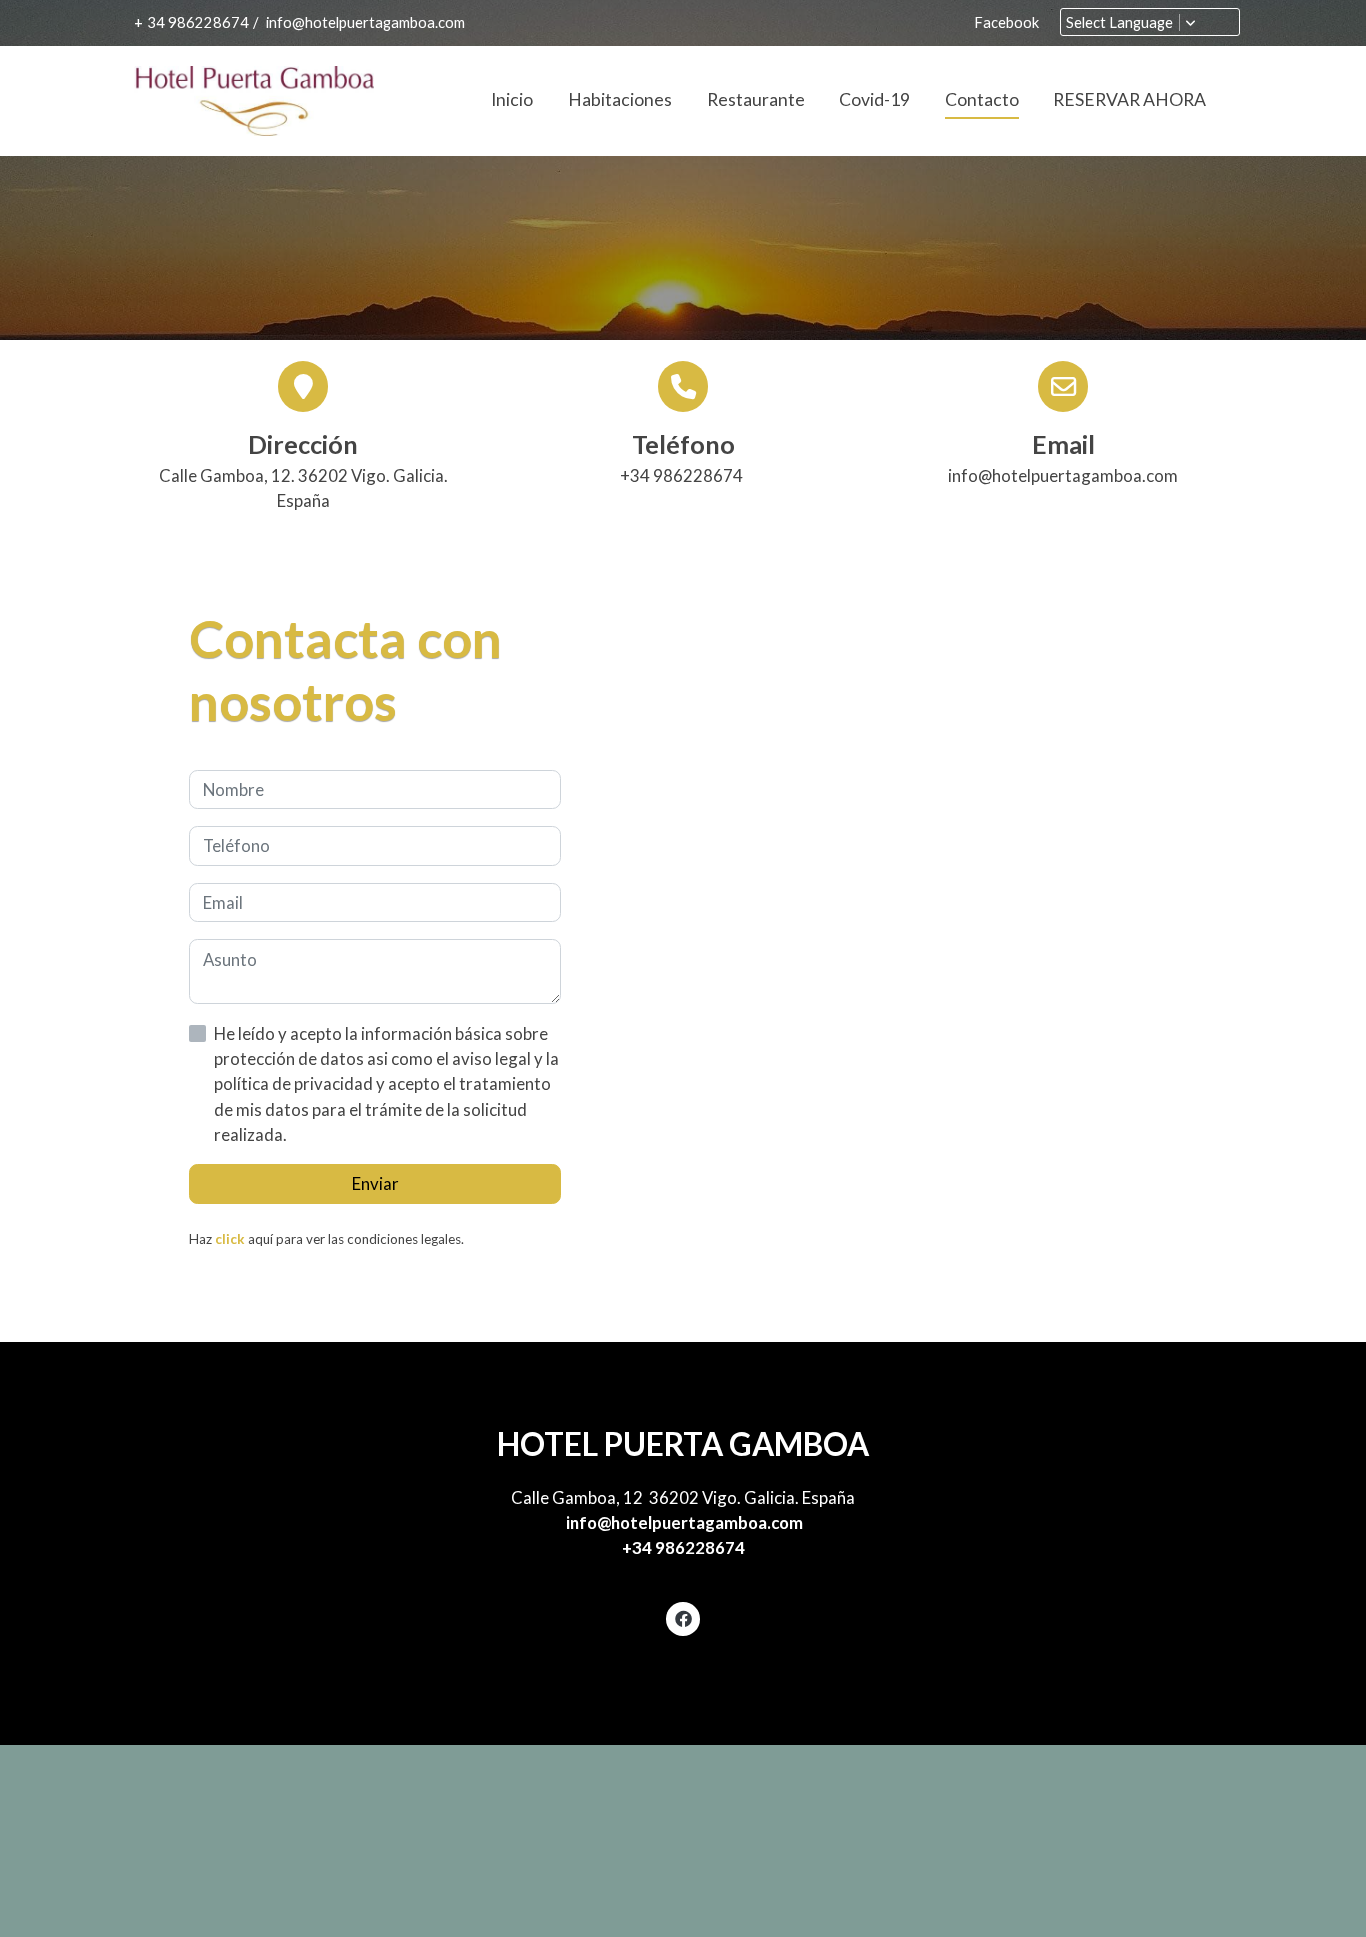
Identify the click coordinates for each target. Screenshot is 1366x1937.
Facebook (1006, 22)
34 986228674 (198, 22)
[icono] (683, 386)
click (230, 1239)
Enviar (375, 1183)
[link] (254, 101)
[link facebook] (683, 1617)
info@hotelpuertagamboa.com (364, 22)
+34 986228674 (683, 1547)
